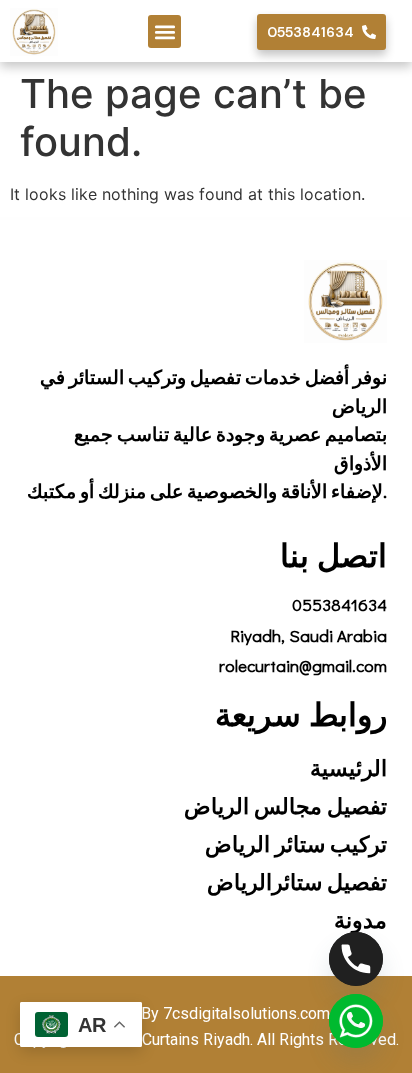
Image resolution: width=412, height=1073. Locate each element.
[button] (164, 31)
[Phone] (356, 959)
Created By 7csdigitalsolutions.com (206, 1013)
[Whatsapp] (356, 1021)
